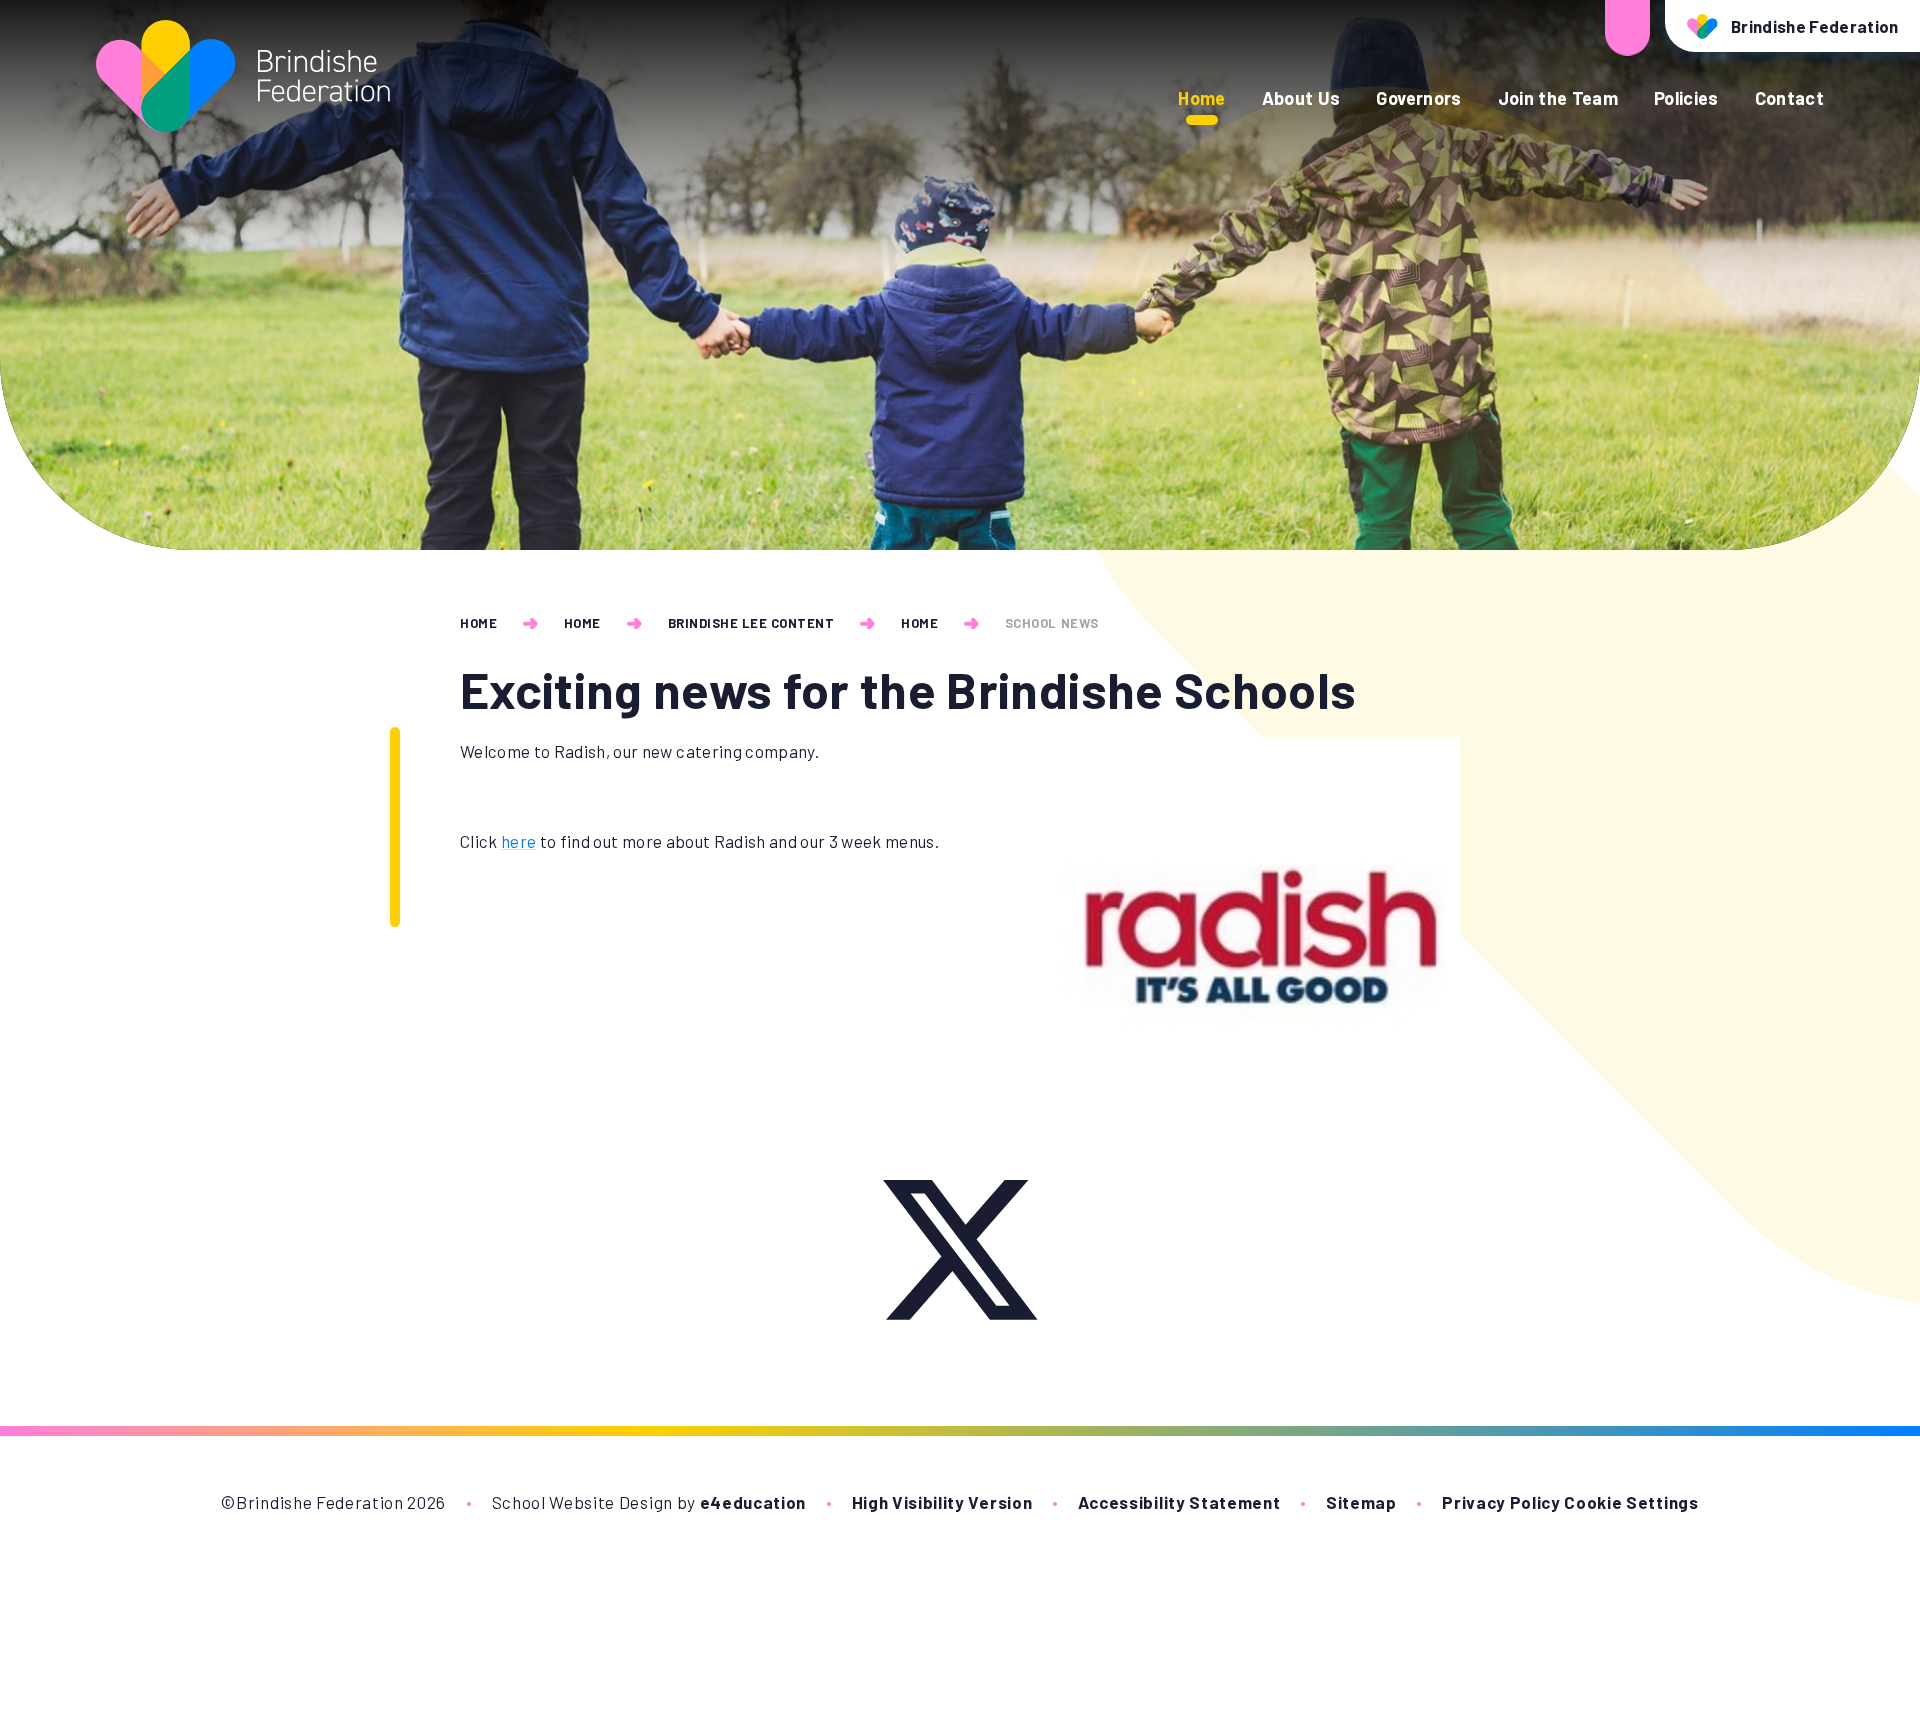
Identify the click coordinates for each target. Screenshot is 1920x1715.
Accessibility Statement (1179, 1502)
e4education (753, 1502)
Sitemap (1361, 1502)
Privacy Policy (1501, 1502)
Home (478, 623)
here (518, 841)
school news (1052, 623)
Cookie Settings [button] (1631, 1502)
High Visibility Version (942, 1502)
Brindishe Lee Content (751, 623)
